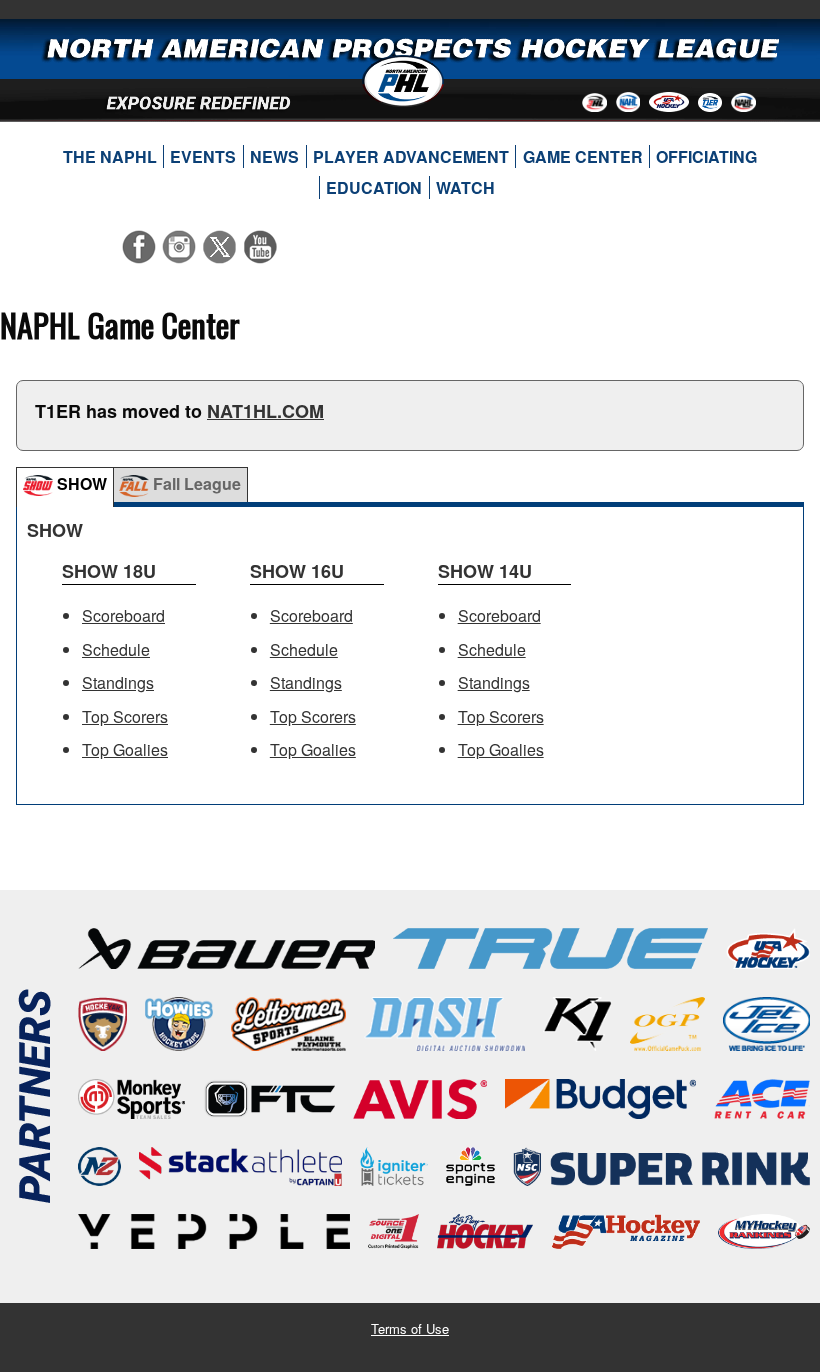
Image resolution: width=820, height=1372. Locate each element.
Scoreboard (123, 615)
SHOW (80, 483)
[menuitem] (109, 157)
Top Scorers (125, 716)
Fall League (195, 483)
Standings (118, 682)
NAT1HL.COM (265, 411)
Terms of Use (410, 1328)
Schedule (116, 649)
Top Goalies (125, 749)
